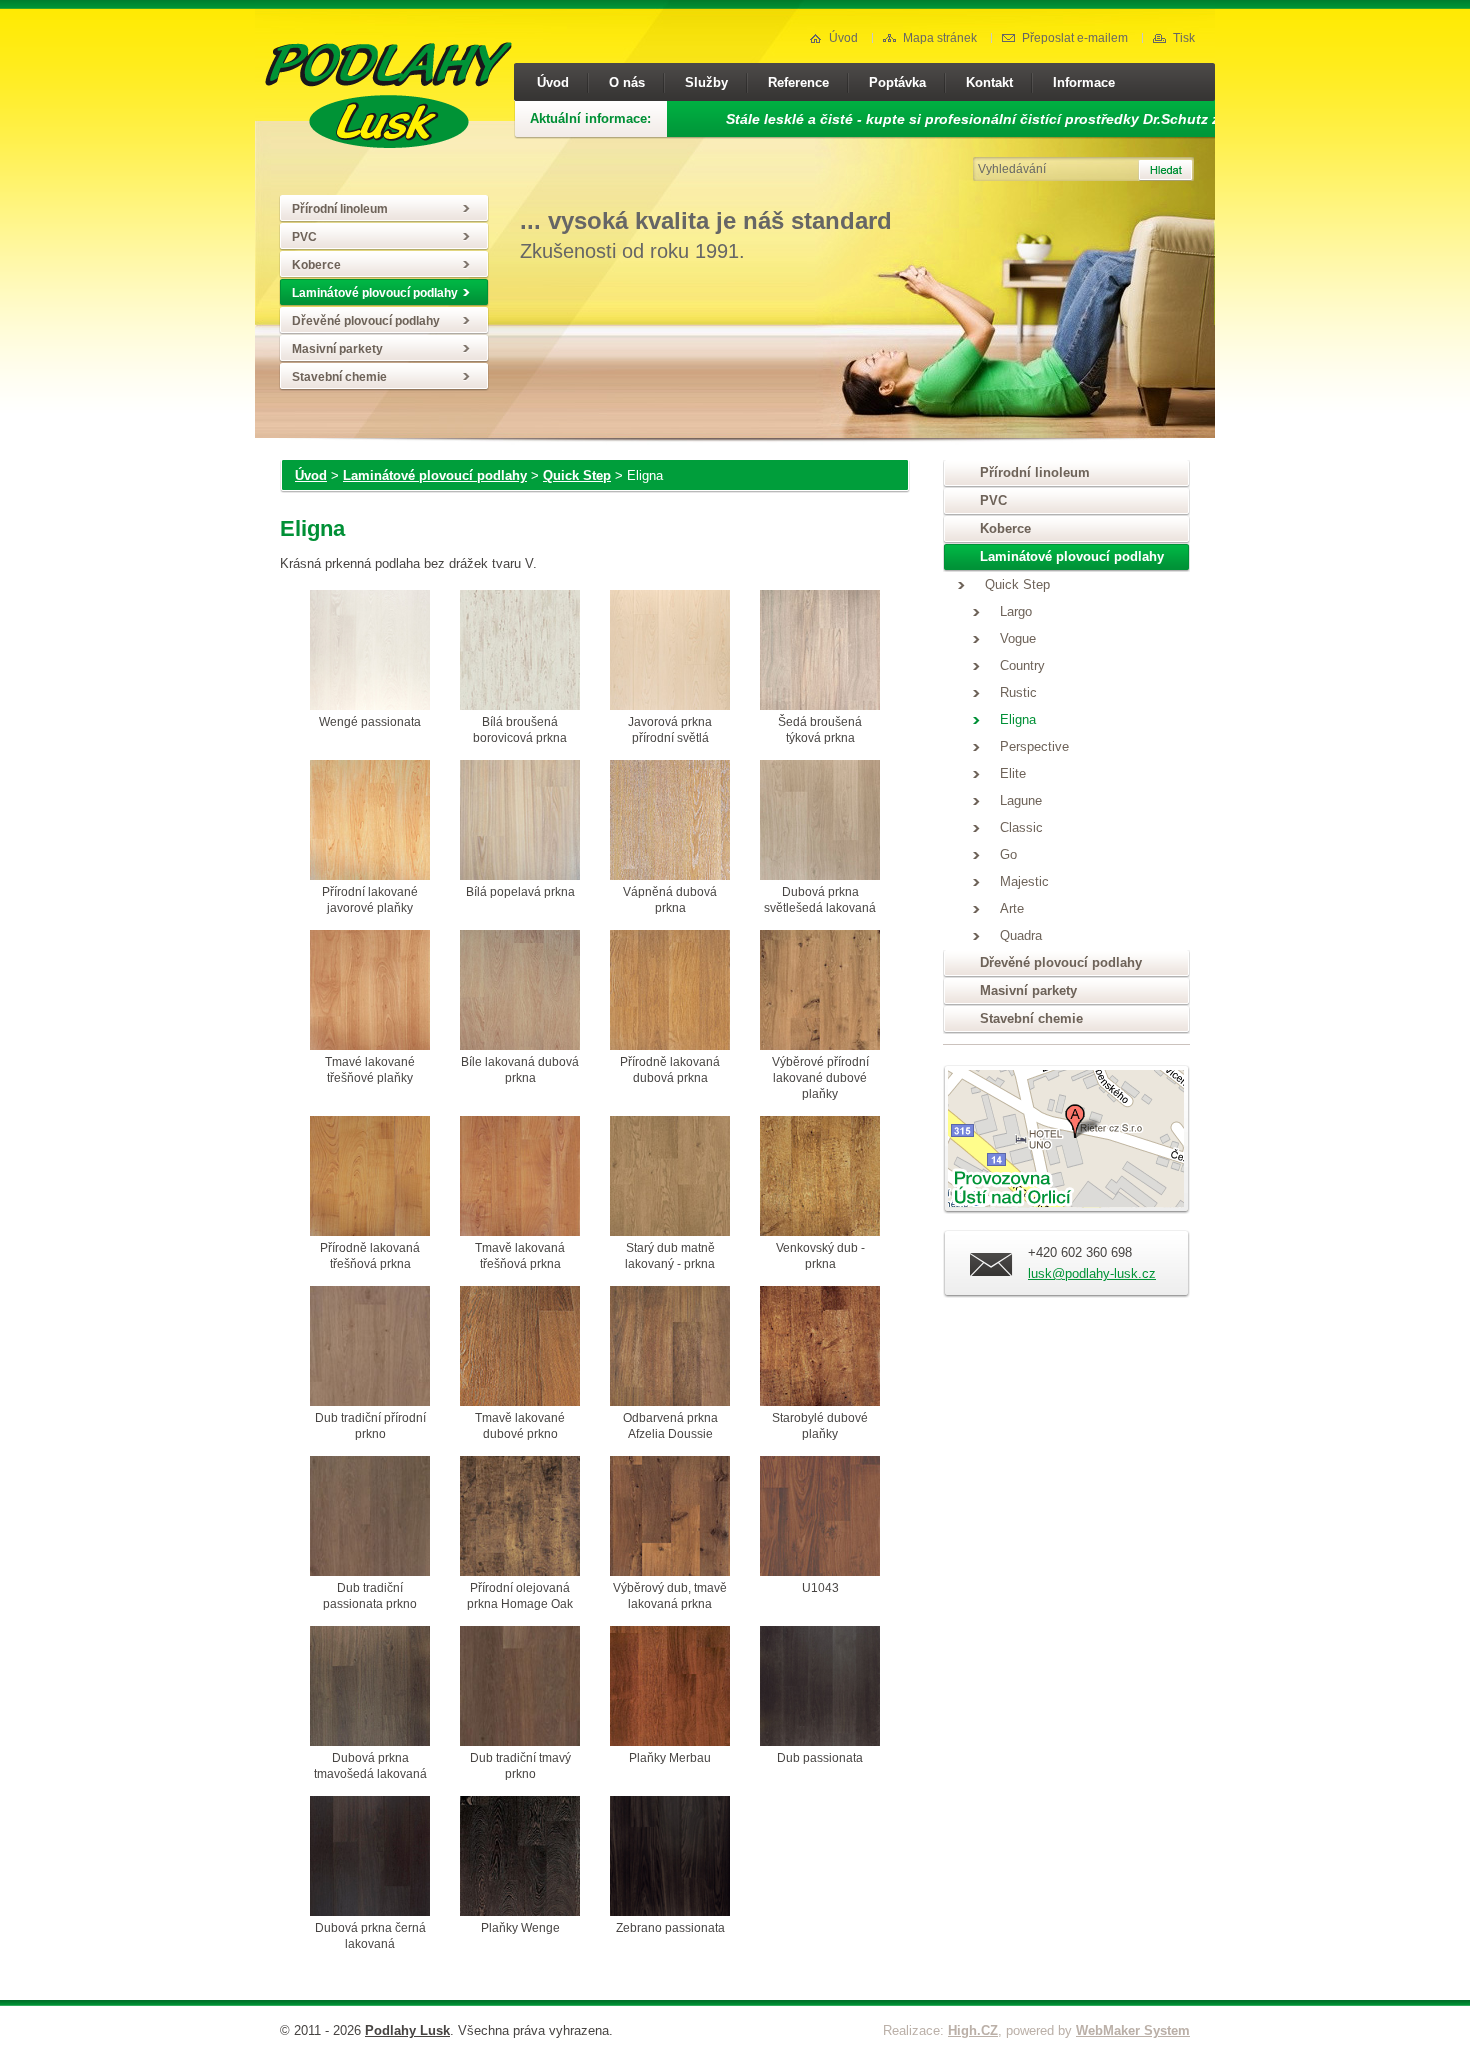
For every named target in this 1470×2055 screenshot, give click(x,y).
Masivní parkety (337, 349)
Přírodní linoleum (340, 209)
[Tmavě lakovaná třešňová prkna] (520, 1178)
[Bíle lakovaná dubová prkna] (520, 992)
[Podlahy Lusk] (388, 143)
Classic (1021, 828)
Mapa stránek (940, 38)
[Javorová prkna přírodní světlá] (670, 652)
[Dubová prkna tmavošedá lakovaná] (370, 1688)
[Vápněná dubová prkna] (670, 822)
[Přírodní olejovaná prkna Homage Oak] (520, 1518)
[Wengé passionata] (370, 652)
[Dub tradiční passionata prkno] (370, 1518)
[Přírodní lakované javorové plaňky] (370, 822)
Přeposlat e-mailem (1075, 38)
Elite (1013, 774)
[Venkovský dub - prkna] (820, 1178)
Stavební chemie (339, 377)
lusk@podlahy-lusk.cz (1092, 1273)
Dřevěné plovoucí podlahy (366, 321)
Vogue (1018, 639)
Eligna (1018, 720)
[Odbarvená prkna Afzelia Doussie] (670, 1348)
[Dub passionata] (820, 1688)
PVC (304, 237)
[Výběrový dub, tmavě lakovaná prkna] (670, 1518)
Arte (1012, 909)
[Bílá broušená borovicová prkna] (520, 652)
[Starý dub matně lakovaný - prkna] (670, 1178)
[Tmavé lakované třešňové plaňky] (370, 992)
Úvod (843, 38)
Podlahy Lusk (407, 2030)
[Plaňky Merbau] (670, 1688)
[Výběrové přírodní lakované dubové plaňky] (820, 992)
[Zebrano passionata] (670, 1858)
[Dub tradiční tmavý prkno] (520, 1688)
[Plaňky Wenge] (520, 1858)
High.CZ (973, 2030)
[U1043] (820, 1518)
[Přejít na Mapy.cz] (1066, 1142)
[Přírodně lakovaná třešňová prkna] (370, 1178)
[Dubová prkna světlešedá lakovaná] (820, 822)
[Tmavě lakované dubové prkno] (520, 1348)
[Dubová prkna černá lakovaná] (370, 1858)
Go (1008, 855)
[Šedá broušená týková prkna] (820, 652)
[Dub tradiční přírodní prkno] (370, 1348)
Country (1022, 666)
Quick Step (577, 475)
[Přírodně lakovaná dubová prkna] (670, 992)
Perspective (1034, 747)
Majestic (1024, 882)
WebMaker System (1133, 2030)
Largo (1016, 612)
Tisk (1184, 38)
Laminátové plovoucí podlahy (375, 293)
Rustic (1018, 693)
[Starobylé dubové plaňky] (820, 1348)
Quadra (1021, 936)
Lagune (1021, 801)
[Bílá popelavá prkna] (520, 822)
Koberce (316, 265)
